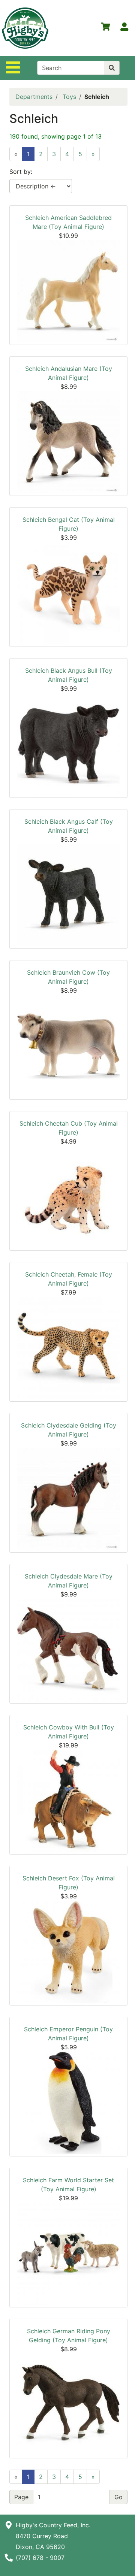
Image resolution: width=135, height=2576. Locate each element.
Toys (69, 97)
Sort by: (21, 172)
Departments (34, 97)
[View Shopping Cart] (105, 28)
